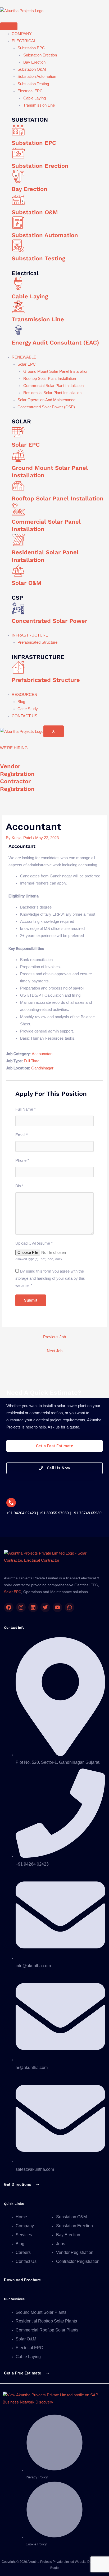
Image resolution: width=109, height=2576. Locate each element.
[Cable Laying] (18, 284)
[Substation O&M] (18, 200)
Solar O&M (27, 583)
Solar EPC (27, 364)
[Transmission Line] (18, 307)
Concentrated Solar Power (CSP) (46, 407)
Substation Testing (33, 84)
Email (22, 1135)
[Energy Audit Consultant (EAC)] (18, 330)
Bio (19, 1186)
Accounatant (43, 1054)
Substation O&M (32, 69)
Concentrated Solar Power (49, 621)
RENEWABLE (24, 357)
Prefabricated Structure (37, 642)
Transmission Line (39, 105)
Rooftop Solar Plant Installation (50, 379)
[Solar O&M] (18, 570)
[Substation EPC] (18, 130)
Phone (22, 1160)
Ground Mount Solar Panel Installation (56, 371)
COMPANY (22, 34)
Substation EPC (31, 48)
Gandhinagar (42, 1068)
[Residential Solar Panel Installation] (18, 540)
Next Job (55, 1351)
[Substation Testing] (18, 246)
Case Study (28, 709)
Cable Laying (35, 98)
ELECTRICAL (24, 41)
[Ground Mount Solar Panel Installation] (18, 455)
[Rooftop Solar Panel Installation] (18, 486)
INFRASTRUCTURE (30, 635)
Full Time (32, 1061)
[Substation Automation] (18, 223)
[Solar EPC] (18, 432)
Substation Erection (40, 55)
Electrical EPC (30, 91)
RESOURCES (24, 695)
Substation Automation (37, 77)
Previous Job (54, 1337)
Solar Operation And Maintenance (46, 400)
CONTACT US (24, 716)
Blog (21, 702)
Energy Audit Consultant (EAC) (55, 343)
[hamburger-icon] (9, 26)
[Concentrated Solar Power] (18, 608)
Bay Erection (34, 62)
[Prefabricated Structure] (18, 667)
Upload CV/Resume (34, 1243)
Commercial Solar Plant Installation (53, 386)
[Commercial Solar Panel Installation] (18, 509)
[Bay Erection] (18, 176)
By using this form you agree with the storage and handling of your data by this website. (50, 1278)
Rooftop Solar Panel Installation (58, 498)
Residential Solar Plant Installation (52, 393)
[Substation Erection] (18, 153)
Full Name (26, 1109)
